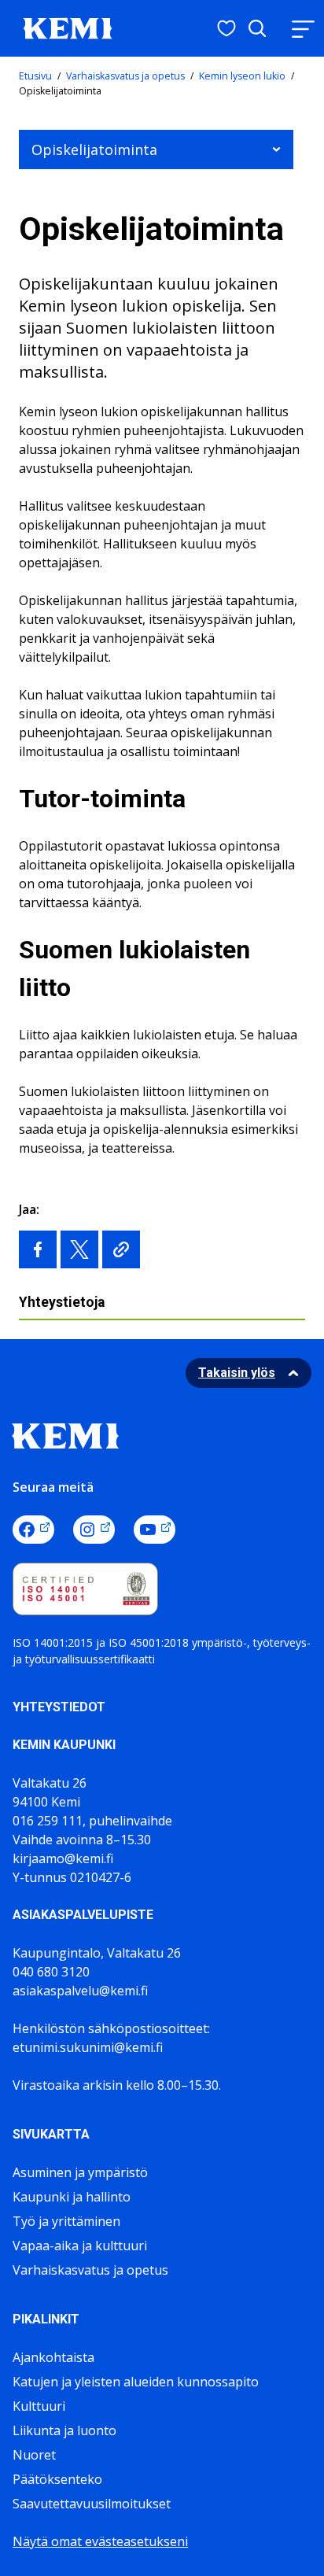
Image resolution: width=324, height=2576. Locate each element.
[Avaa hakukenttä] (257, 28)
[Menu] (303, 29)
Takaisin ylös (237, 1373)
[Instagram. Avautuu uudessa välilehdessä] (94, 1530)
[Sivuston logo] (68, 27)
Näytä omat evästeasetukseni (100, 2541)
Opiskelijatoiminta (94, 149)
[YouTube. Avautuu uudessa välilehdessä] (155, 1530)
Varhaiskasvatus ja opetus (125, 76)
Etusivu (35, 76)
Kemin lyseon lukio (242, 76)
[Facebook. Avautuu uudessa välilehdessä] (33, 1530)
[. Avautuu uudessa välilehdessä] (38, 1249)
